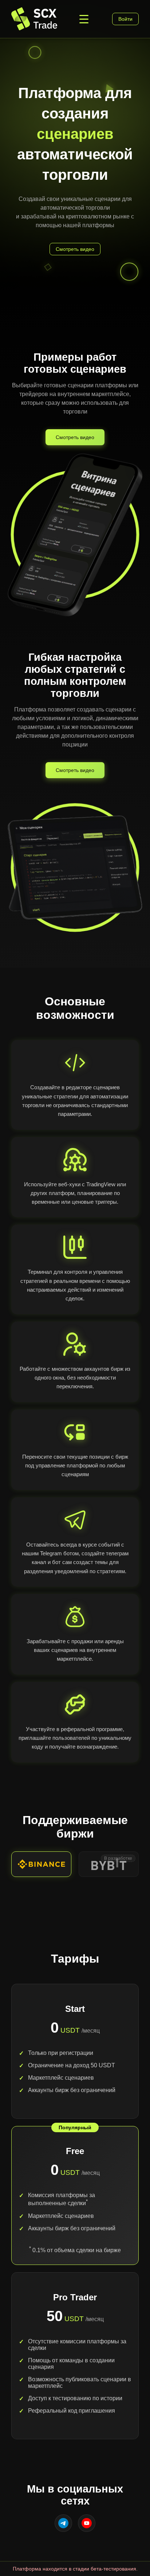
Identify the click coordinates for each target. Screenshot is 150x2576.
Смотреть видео (75, 437)
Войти (125, 19)
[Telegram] (63, 2523)
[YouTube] (87, 2523)
